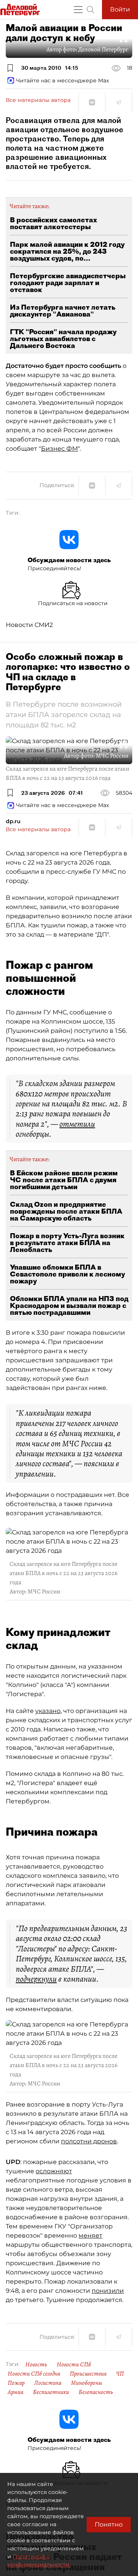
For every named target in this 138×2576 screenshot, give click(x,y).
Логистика (48, 2383)
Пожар (16, 2383)
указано (48, 1711)
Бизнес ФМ (59, 449)
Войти (120, 9)
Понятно (109, 2524)
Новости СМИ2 (29, 625)
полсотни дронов (89, 2141)
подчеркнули (36, 1979)
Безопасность (96, 2392)
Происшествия (88, 2374)
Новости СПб (74, 2364)
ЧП (120, 2374)
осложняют (54, 2171)
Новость (36, 2364)
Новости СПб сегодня (34, 2374)
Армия (16, 2392)
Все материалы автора (38, 100)
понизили (108, 2291)
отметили (77, 1124)
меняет (90, 2236)
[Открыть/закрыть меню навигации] (78, 10)
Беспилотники (51, 2392)
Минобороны (87, 2383)
